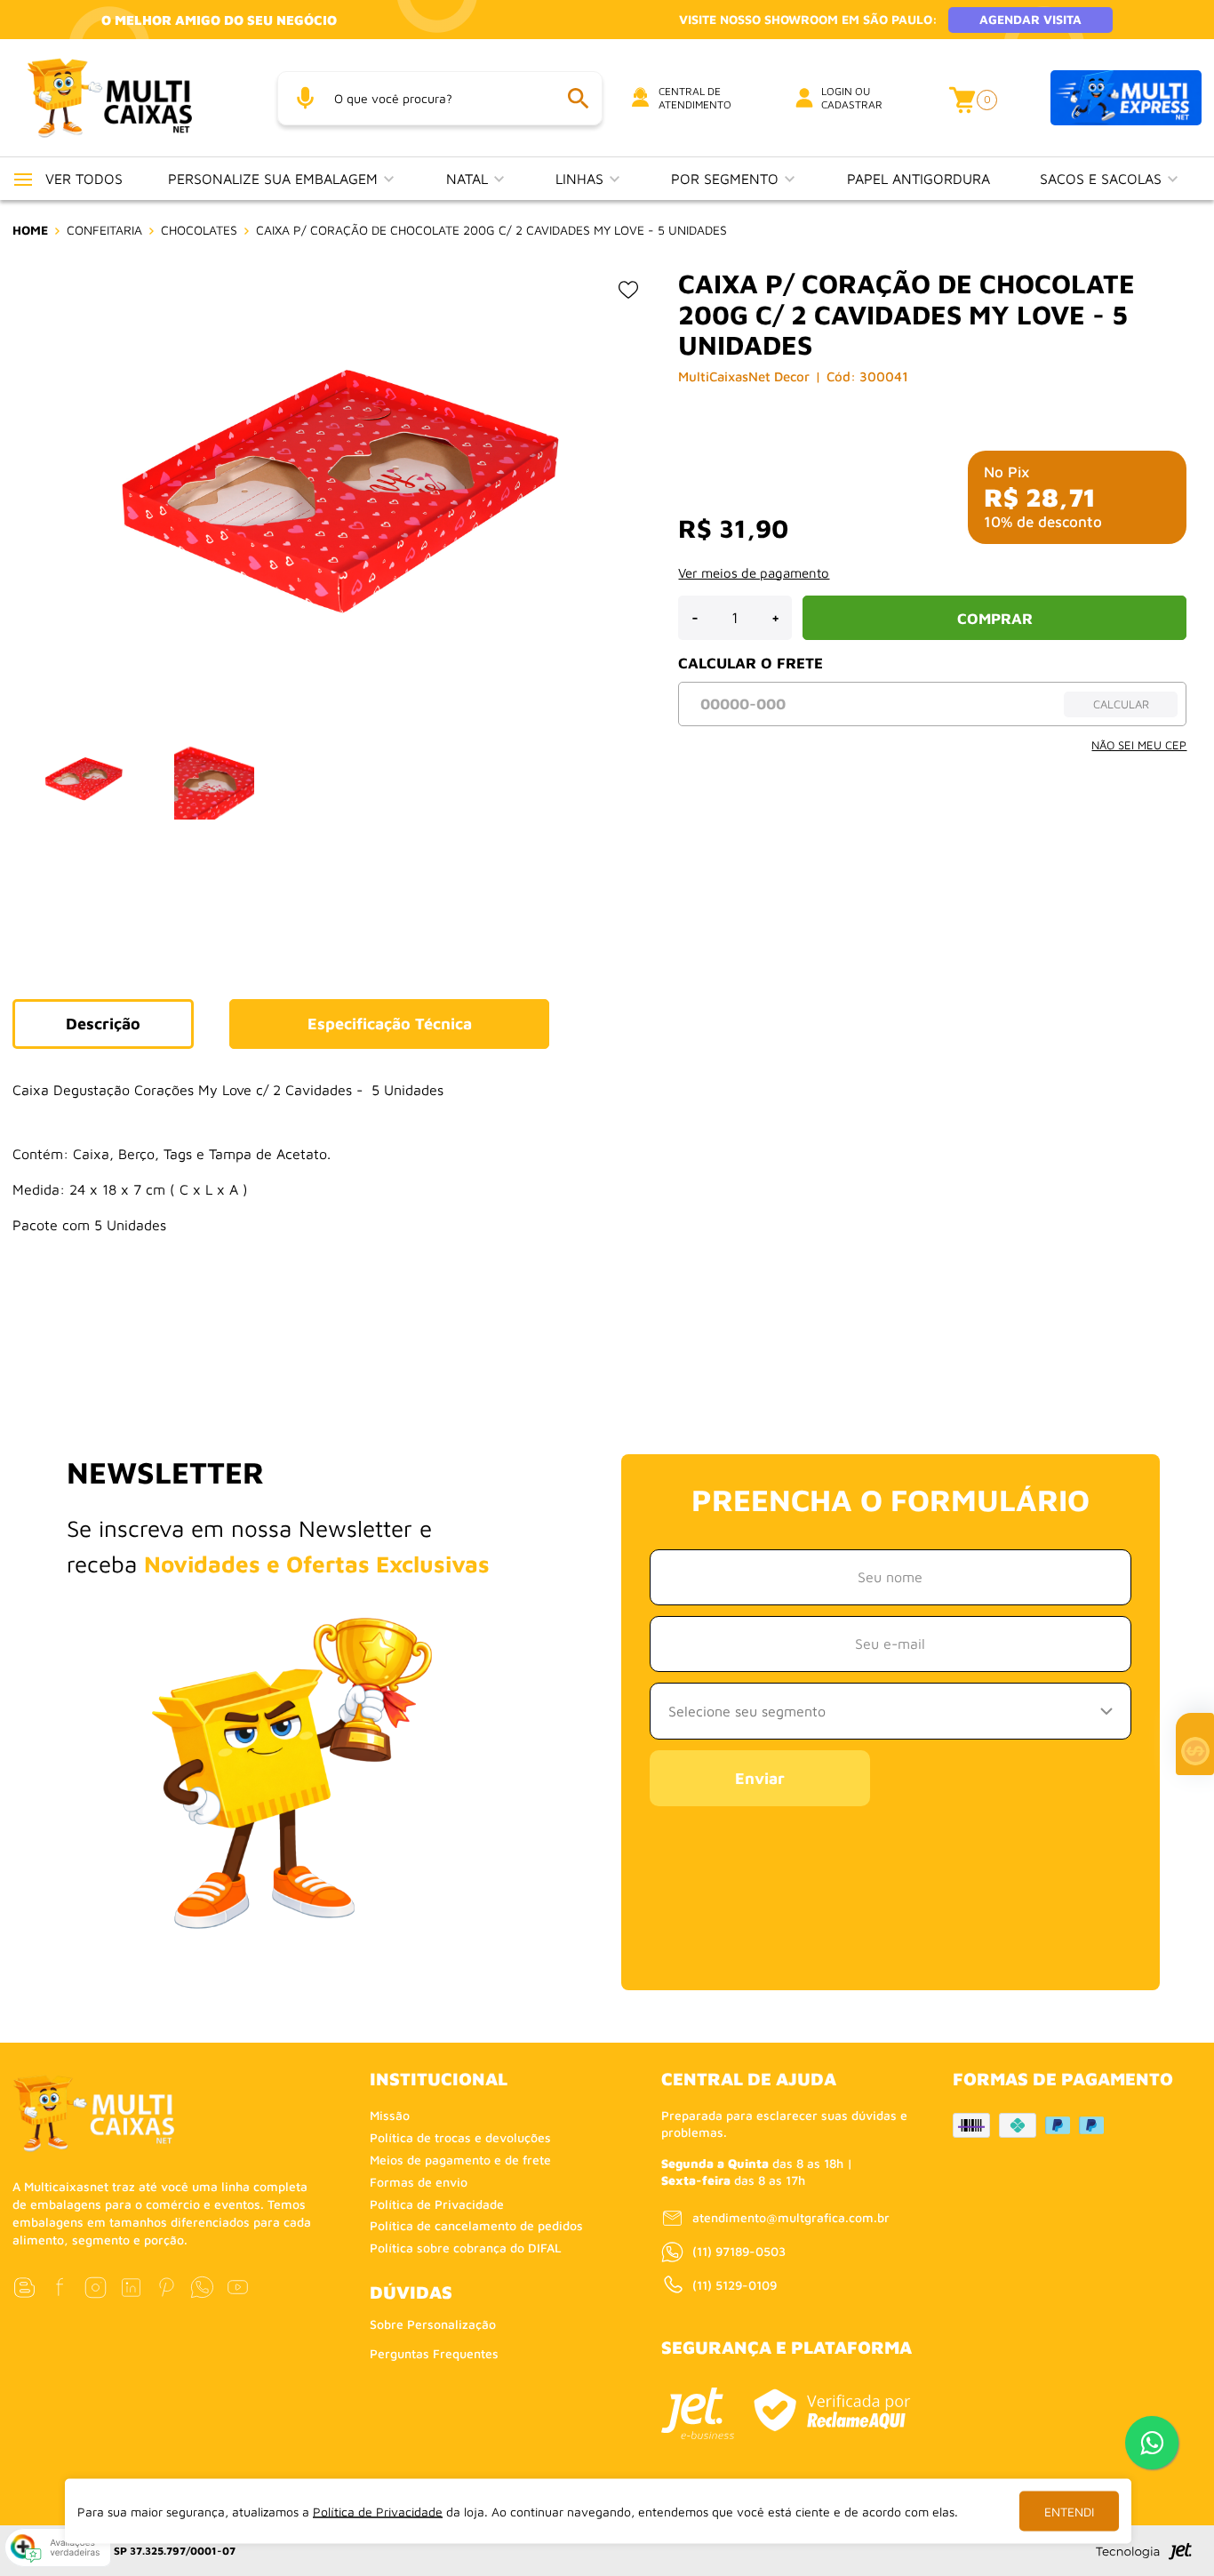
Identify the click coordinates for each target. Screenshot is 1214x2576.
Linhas (582, 179)
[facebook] (60, 2288)
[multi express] (1126, 98)
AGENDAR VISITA (1030, 19)
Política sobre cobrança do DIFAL (466, 2248)
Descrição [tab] (103, 1024)
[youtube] (238, 2288)
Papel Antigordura (918, 179)
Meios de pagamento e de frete (460, 2160)
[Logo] (132, 97)
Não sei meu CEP (1139, 745)
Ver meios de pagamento (754, 573)
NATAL (469, 179)
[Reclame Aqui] (832, 2410)
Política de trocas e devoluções (460, 2137)
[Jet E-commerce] (698, 2413)
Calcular (1121, 704)
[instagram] (96, 2288)
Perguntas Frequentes (434, 2353)
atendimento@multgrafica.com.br (791, 2217)
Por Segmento (727, 179)
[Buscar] (578, 98)
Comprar (995, 619)
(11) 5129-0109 (735, 2285)
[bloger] (24, 2288)
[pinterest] (167, 2288)
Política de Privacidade (437, 2204)
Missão (390, 2115)
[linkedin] (131, 2288)
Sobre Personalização (433, 2324)
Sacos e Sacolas (1103, 179)
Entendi (1069, 2512)
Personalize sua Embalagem (275, 179)
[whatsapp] (202, 2288)
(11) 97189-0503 (739, 2251)
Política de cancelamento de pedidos (476, 2225)
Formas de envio (419, 2182)
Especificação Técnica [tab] (390, 1024)
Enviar (760, 1778)
